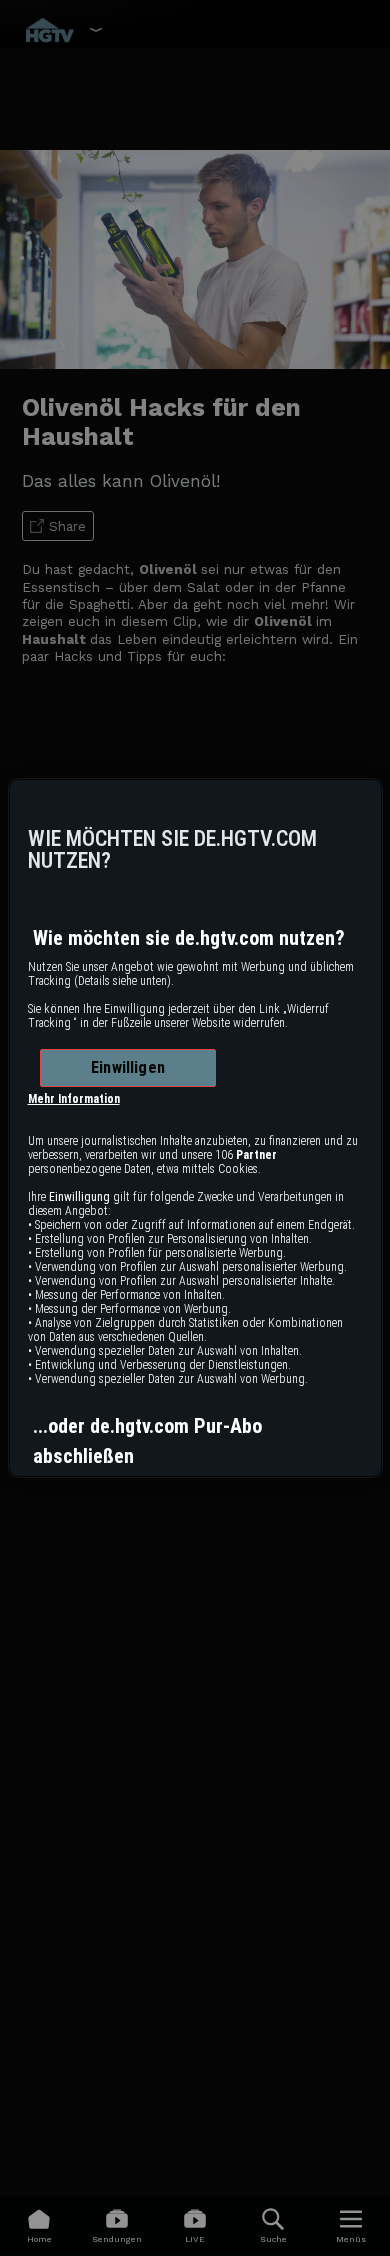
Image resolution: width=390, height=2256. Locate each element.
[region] (195, 1128)
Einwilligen (128, 1067)
